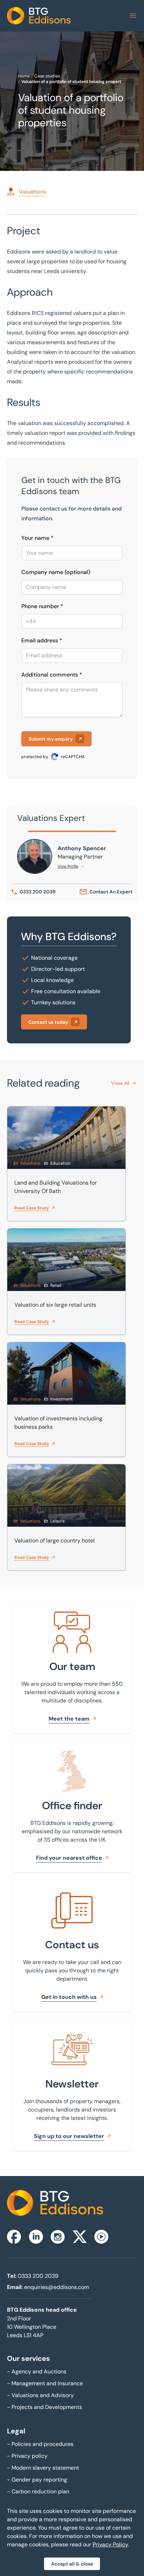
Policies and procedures (40, 2444)
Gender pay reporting (37, 2480)
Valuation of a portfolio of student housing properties (74, 82)
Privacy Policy (110, 2544)
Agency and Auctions (37, 2371)
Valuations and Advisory (40, 2395)
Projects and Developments (45, 2407)
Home (24, 76)
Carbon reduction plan (38, 2491)
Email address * (42, 640)
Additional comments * (52, 675)
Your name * (37, 538)
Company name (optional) (56, 572)
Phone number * (42, 606)
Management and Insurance (45, 2383)
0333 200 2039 (38, 2276)
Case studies (47, 76)
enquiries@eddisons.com (57, 2287)
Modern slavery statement (43, 2468)
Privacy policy (27, 2456)
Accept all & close (72, 2564)
